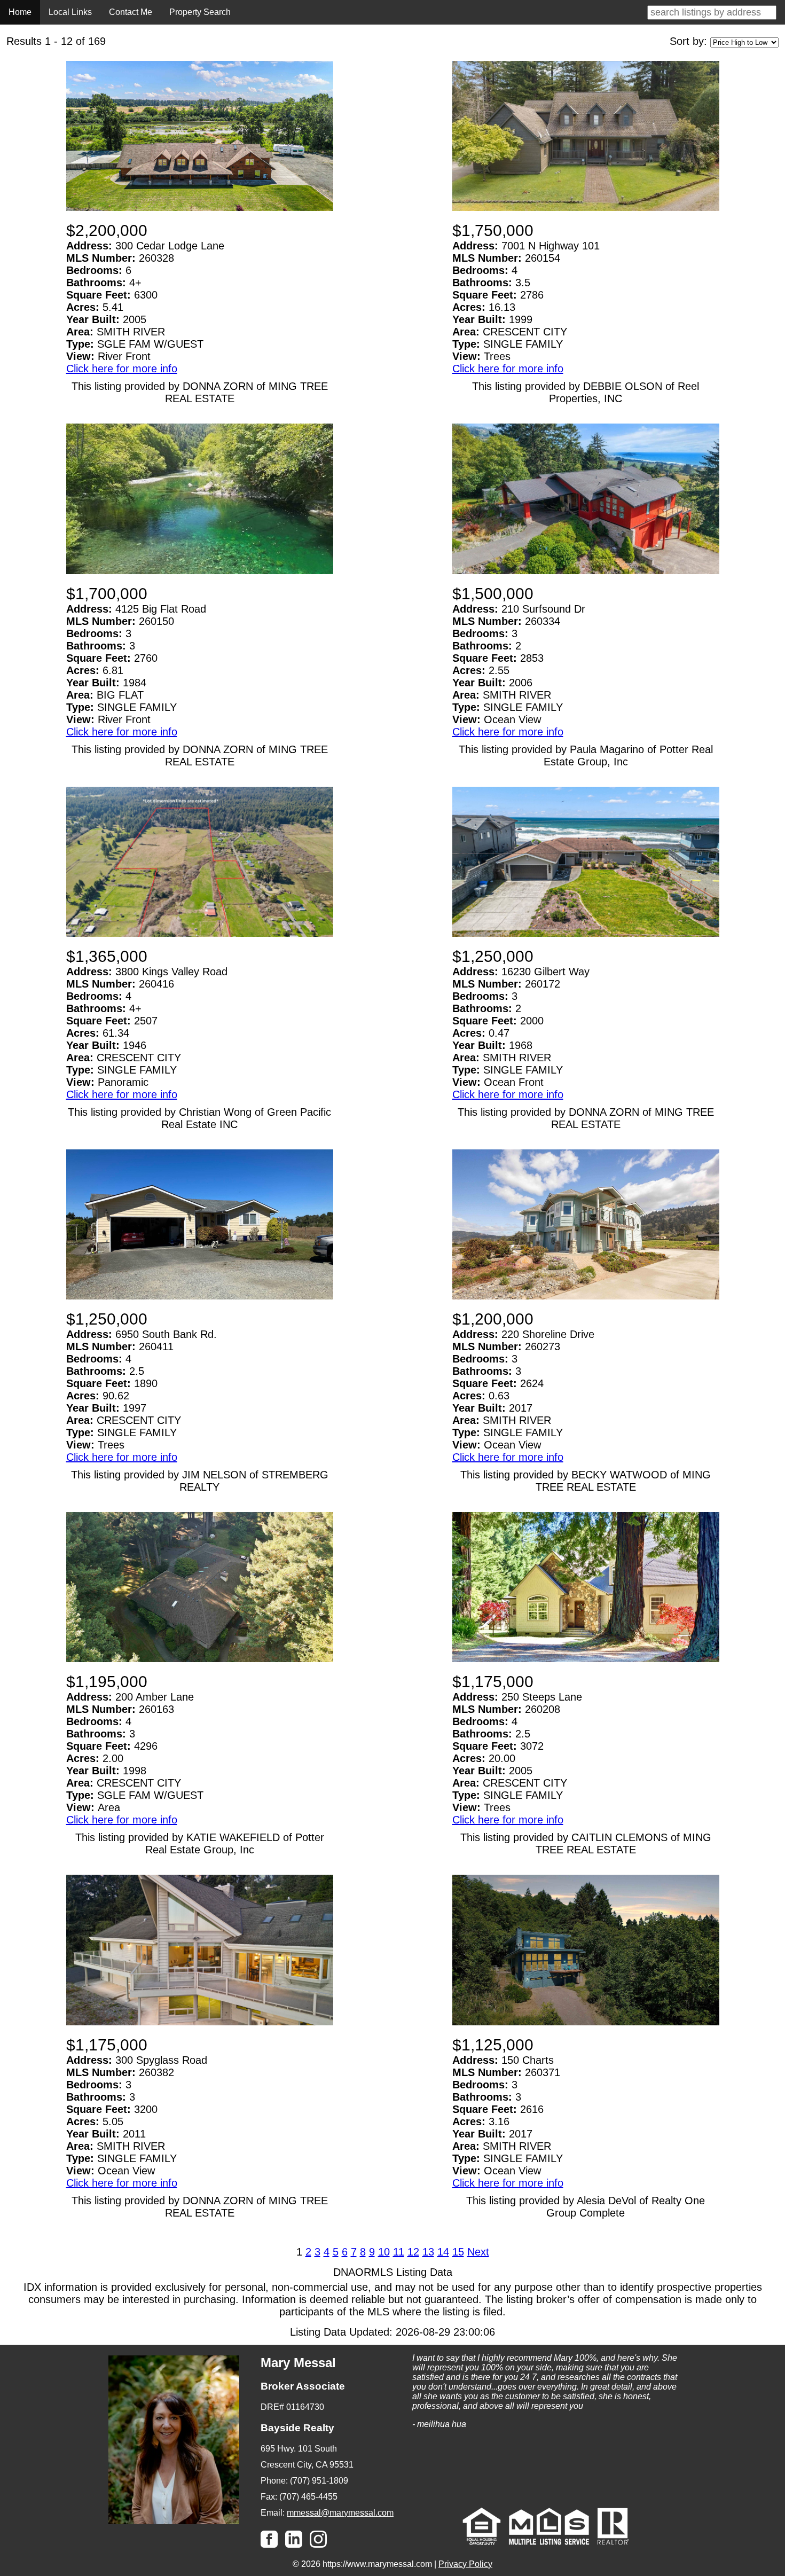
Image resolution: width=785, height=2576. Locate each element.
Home (20, 12)
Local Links (70, 12)
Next (478, 2252)
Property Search (200, 12)
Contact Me (131, 12)
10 (384, 2252)
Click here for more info (122, 369)
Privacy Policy (465, 2564)
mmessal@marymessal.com (340, 2513)
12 (413, 2252)
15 (458, 2252)
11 (399, 2252)
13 (428, 2252)
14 (443, 2252)
